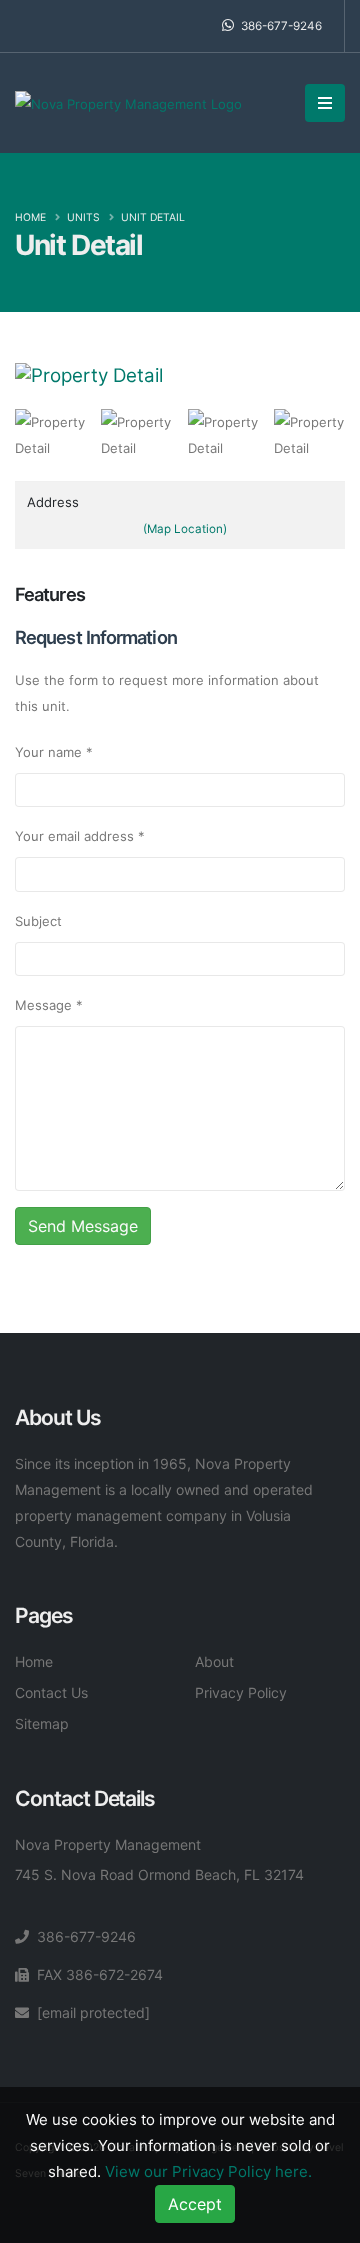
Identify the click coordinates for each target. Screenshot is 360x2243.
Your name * (54, 752)
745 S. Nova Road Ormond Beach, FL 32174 (159, 1874)
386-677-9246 (280, 26)
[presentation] (15, 376)
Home (30, 217)
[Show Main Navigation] (325, 103)
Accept (195, 2204)
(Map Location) (185, 529)
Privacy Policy (241, 1692)
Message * (49, 1005)
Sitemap (42, 1723)
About (214, 1661)
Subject (38, 921)
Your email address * (80, 836)
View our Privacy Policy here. (208, 2171)
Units (83, 217)
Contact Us (51, 1692)
